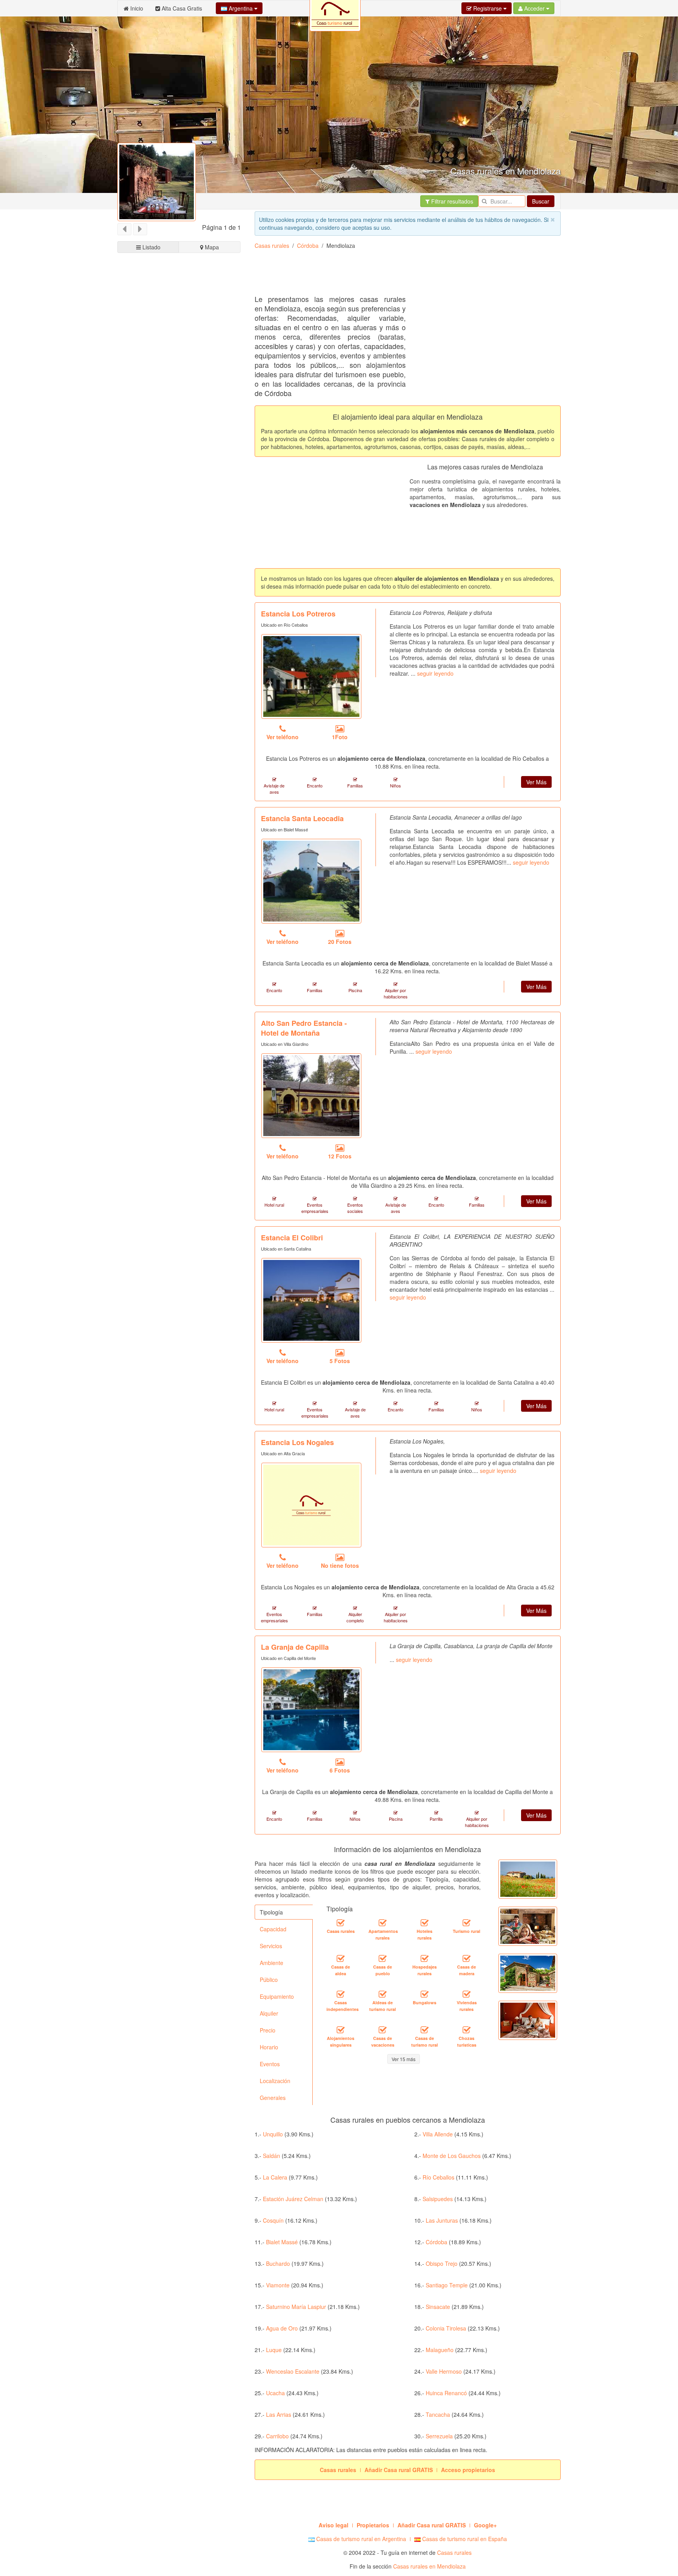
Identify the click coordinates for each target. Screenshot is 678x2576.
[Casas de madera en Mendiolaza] (467, 1959)
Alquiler (269, 2013)
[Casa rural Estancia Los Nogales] (311, 1505)
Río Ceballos (438, 2177)
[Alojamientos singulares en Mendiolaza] (341, 2030)
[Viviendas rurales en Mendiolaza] (467, 1994)
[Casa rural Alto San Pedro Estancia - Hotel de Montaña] (311, 1096)
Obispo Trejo (442, 2263)
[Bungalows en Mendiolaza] (425, 1994)
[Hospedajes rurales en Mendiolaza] (425, 1959)
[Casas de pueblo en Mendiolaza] (383, 1959)
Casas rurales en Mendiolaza (429, 2566)
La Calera (275, 2177)
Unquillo (273, 2134)
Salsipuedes (438, 2199)
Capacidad (273, 1929)
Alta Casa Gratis (181, 8)
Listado (151, 247)
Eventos (270, 2064)
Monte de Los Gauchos (452, 2156)
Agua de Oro (282, 2328)
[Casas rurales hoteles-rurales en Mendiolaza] (425, 1923)
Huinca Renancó (446, 2393)
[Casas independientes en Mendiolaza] (341, 1994)
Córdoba (308, 245)
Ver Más (536, 782)
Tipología (271, 1912)
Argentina (241, 8)
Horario (269, 2047)
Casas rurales (272, 245)
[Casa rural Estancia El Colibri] (311, 1300)
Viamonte (278, 2285)
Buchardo (278, 2263)
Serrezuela (439, 2436)
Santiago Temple (447, 2285)
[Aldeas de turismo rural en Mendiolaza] (383, 1994)
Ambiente (272, 1963)
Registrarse (488, 8)
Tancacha (438, 2414)
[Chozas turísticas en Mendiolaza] (467, 2030)
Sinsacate (438, 2307)
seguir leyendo (435, 673)
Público (269, 1980)
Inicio (136, 8)
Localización (275, 2081)
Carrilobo (277, 2436)
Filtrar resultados (451, 201)
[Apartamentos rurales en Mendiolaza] (383, 1923)
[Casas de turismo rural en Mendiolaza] (425, 2030)
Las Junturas (442, 2220)
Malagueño (440, 2350)
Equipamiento (277, 1996)
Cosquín (273, 2220)
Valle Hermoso (444, 2371)
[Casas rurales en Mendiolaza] (341, 1923)
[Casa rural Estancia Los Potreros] (311, 676)
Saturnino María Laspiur (296, 2307)
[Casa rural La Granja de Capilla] (311, 1710)
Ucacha (275, 2393)
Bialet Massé (282, 2242)
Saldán (272, 2156)
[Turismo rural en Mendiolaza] (467, 1923)
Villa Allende (438, 2134)
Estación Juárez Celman (293, 2199)
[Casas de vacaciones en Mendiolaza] (383, 2030)
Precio (268, 2030)
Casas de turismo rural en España (464, 2539)
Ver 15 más (404, 2059)
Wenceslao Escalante (293, 2371)
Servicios (271, 1946)
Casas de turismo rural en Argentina (360, 2539)
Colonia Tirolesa (446, 2328)
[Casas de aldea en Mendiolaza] (341, 1959)
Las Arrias (279, 2414)
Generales (273, 2098)
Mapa (211, 247)
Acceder (534, 8)
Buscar (541, 201)
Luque (274, 2350)
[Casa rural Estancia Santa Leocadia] (311, 881)
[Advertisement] (397, 275)
